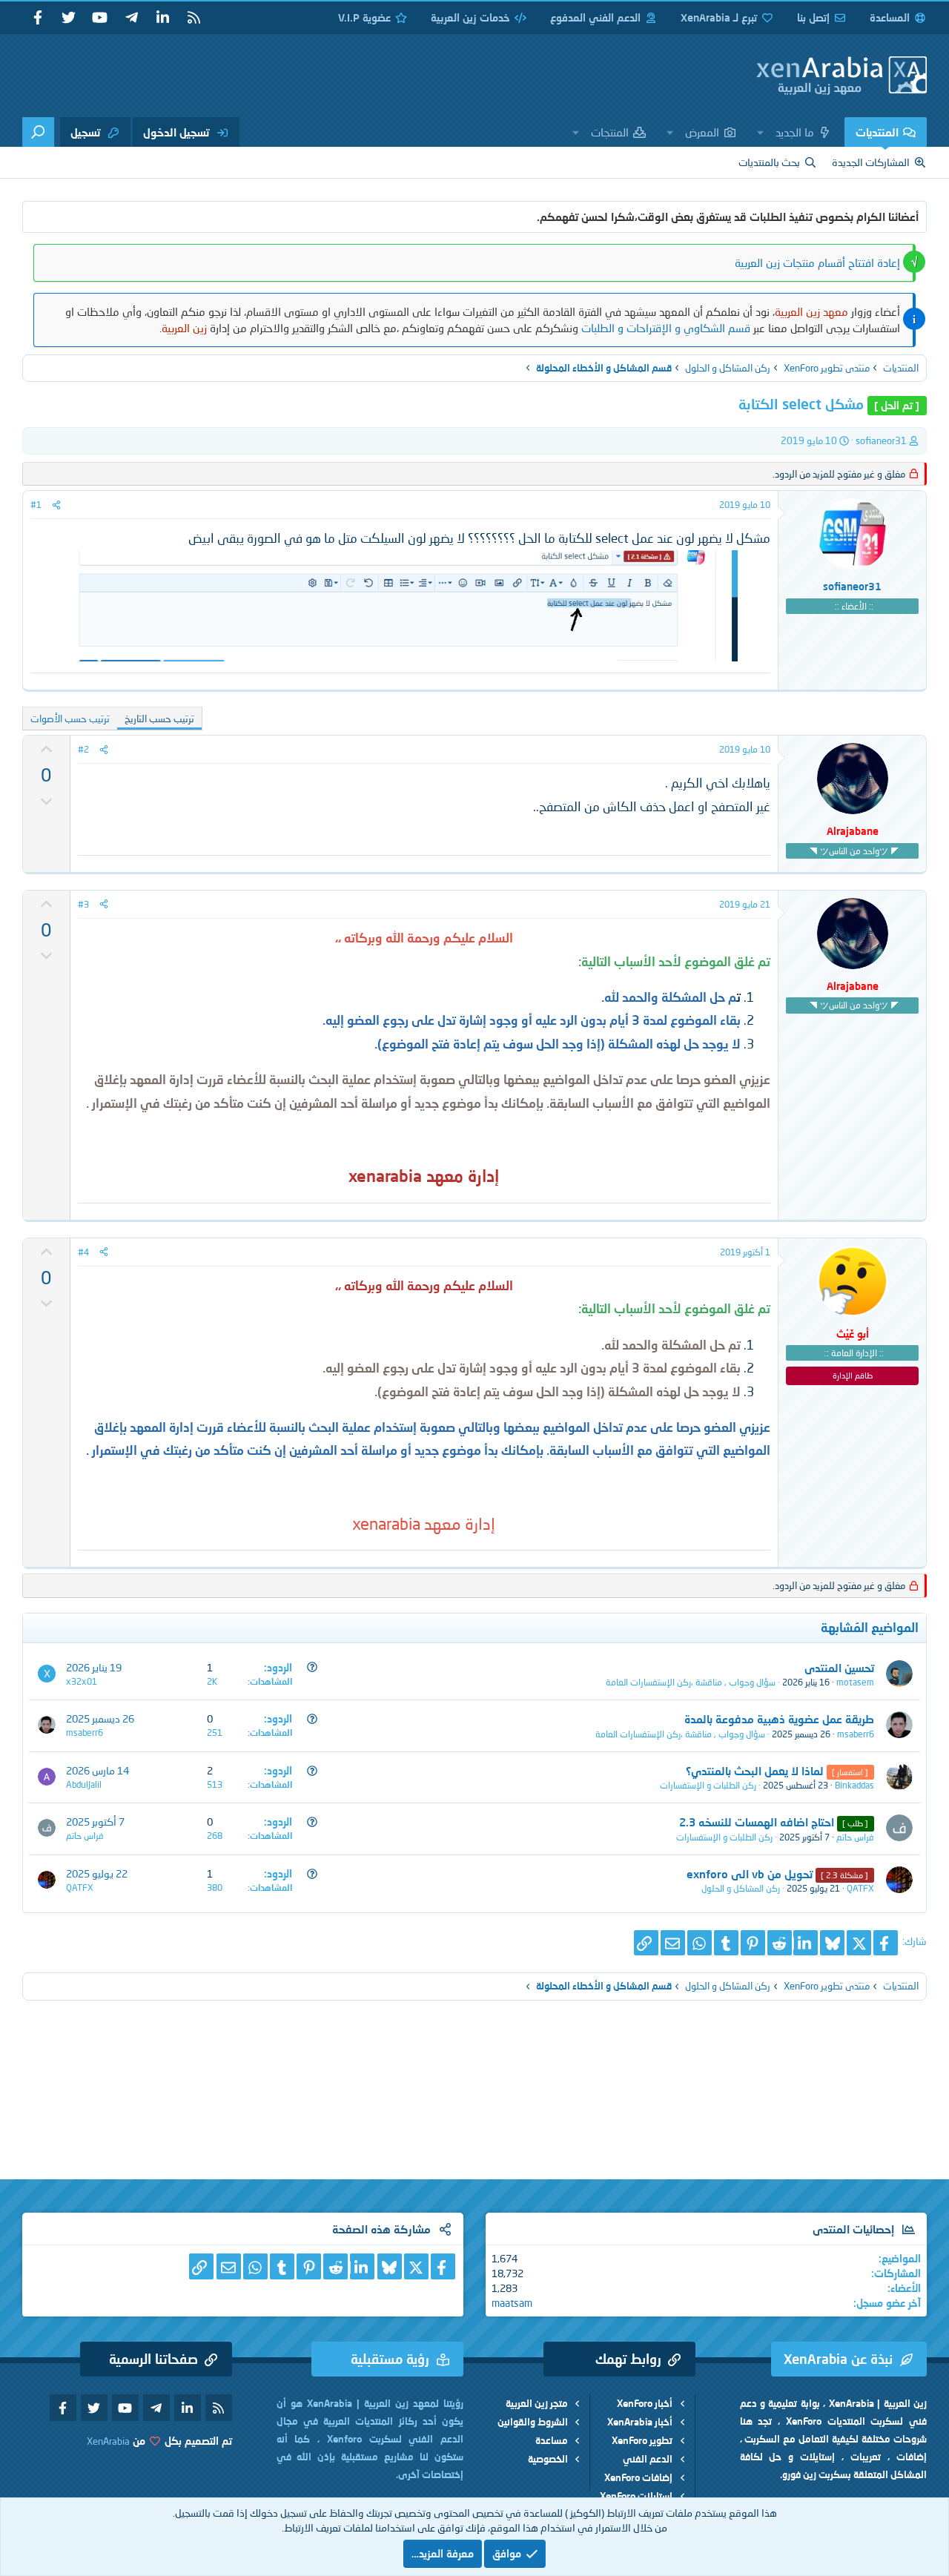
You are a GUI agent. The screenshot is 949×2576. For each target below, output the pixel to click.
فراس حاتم (855, 1837)
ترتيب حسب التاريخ (159, 719)
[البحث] (38, 132)
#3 (83, 904)
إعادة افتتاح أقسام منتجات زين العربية (817, 262)
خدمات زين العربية (470, 17)
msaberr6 (856, 1734)
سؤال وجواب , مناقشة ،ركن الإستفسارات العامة (691, 1682)
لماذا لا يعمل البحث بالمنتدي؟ (755, 1771)
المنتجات (610, 132)
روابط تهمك (628, 2359)
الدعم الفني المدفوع (595, 17)
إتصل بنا (813, 17)
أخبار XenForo (645, 2403)
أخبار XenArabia (640, 2422)
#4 (83, 1252)
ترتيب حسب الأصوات (70, 719)
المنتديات (877, 132)
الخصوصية (548, 2459)
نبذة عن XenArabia (838, 2359)
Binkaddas (854, 1785)
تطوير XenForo (642, 2440)
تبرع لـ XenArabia (719, 17)
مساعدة (552, 2440)
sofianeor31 (881, 440)
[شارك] (56, 505)
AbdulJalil (84, 1784)
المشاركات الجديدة (871, 162)
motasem (855, 1682)
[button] (761, 132)
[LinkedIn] (806, 1943)
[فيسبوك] (886, 1943)
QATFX (860, 1888)
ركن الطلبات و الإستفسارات (708, 1785)
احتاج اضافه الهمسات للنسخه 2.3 (757, 1822)
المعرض (702, 132)
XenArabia (108, 2441)
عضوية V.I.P (364, 17)
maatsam (512, 2303)
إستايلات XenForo (636, 2496)
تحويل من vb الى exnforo (750, 1874)
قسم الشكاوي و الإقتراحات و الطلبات (666, 328)
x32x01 (82, 1681)
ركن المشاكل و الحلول (741, 1888)
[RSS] (194, 18)
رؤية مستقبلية (390, 2359)
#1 (36, 505)
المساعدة (890, 17)
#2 (83, 749)
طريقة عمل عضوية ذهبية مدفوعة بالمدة (779, 1719)
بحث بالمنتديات (769, 162)
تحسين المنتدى (839, 1668)
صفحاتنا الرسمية (153, 2359)
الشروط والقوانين (533, 2422)
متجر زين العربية (537, 2403)
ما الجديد (795, 132)
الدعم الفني (648, 2459)
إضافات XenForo (638, 2477)
